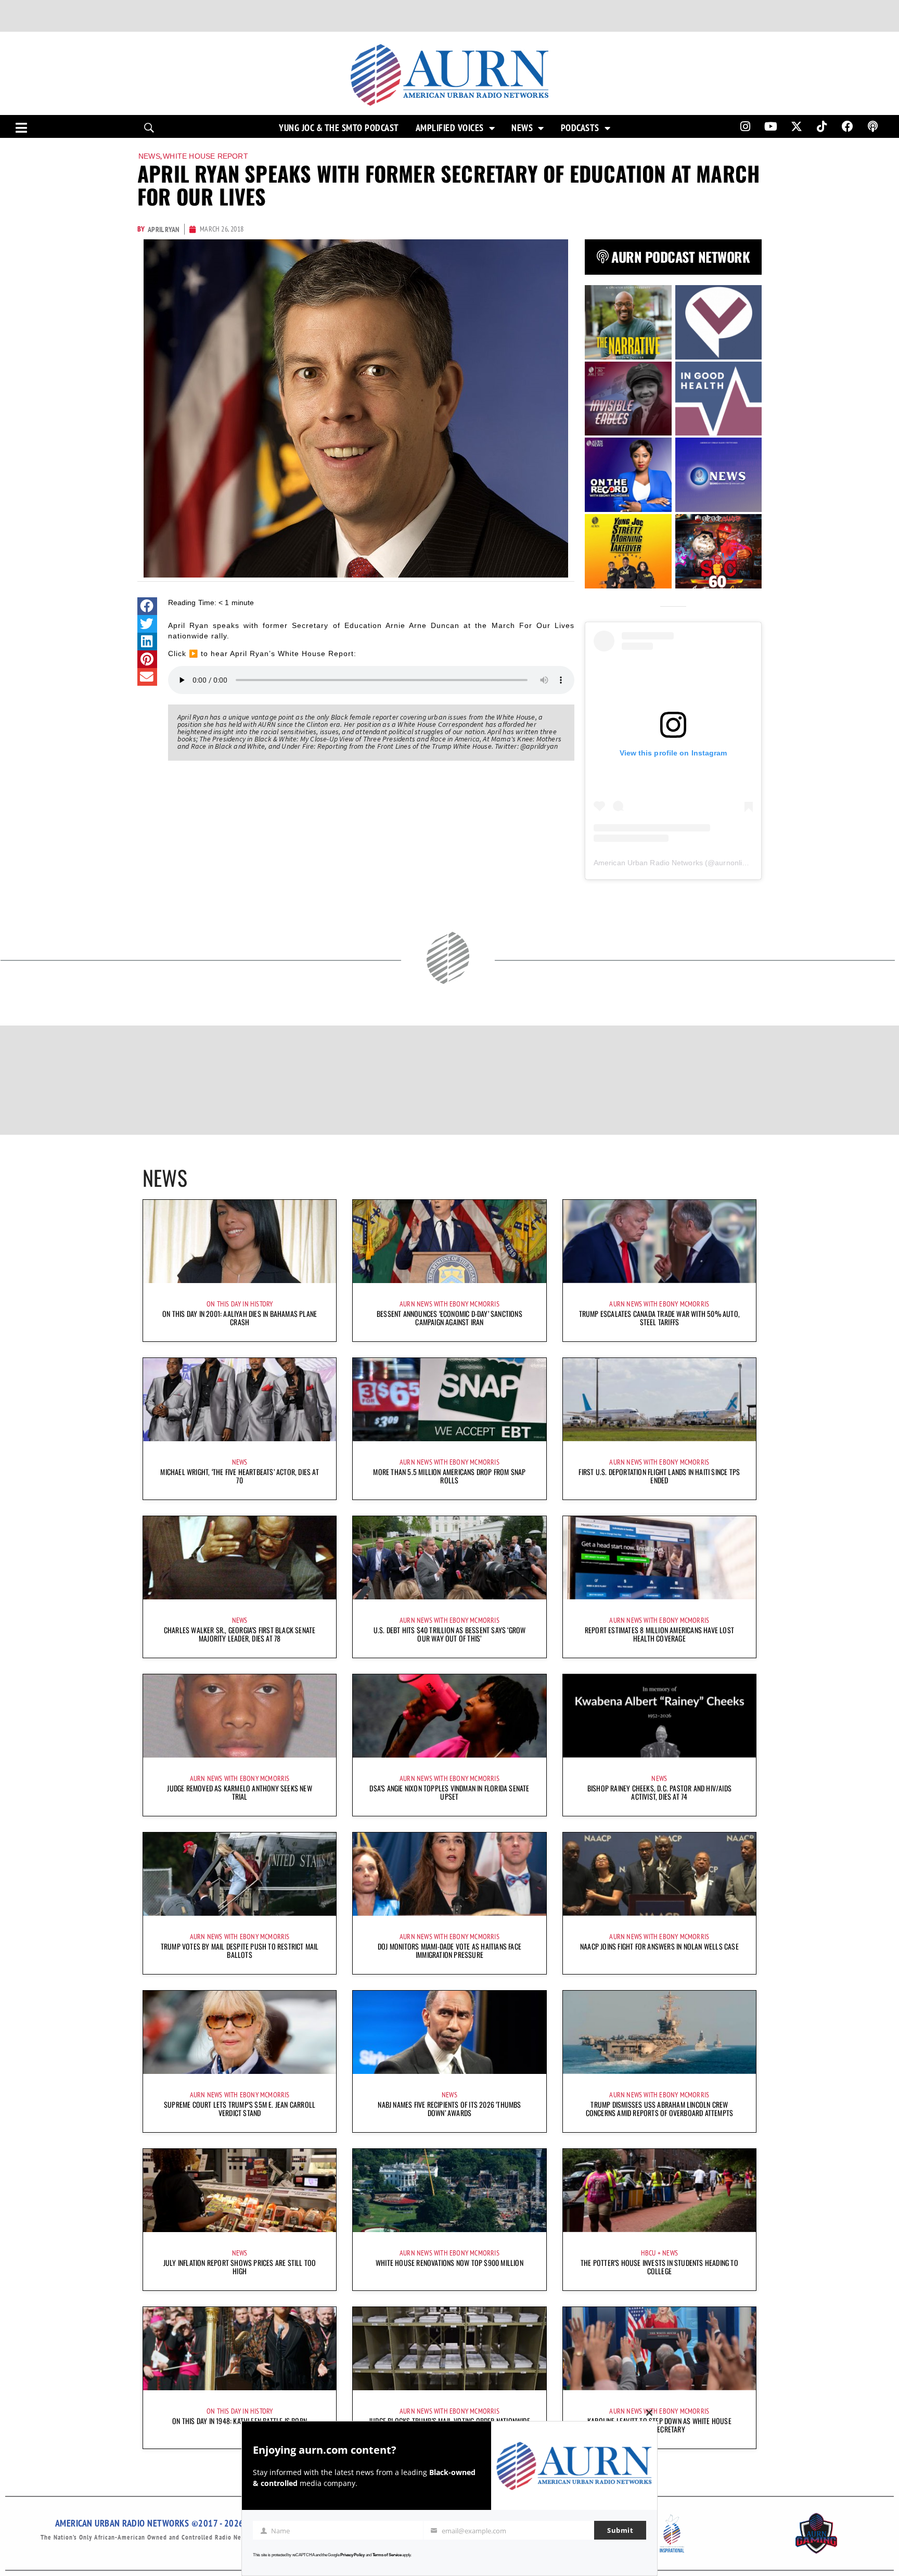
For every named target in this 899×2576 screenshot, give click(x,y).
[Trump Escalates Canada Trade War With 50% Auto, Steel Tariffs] (659, 1241)
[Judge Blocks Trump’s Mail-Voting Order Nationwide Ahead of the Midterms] (449, 2349)
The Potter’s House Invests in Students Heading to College (659, 2267)
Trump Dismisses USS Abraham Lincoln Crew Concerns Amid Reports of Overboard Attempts (660, 2109)
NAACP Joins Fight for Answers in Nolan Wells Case (659, 1946)
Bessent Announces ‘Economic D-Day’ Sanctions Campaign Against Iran (449, 1318)
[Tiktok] (822, 126)
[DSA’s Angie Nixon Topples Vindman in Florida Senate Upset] (449, 1716)
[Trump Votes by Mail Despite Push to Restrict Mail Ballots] (240, 1874)
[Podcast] (873, 126)
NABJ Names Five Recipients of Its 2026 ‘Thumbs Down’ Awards (449, 2109)
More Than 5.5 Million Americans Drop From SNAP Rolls (449, 1476)
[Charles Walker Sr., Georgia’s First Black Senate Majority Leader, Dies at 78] (240, 1558)
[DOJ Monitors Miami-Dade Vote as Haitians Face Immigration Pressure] (449, 1874)
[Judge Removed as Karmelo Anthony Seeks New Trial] (240, 1716)
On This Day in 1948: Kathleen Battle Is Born (240, 2421)
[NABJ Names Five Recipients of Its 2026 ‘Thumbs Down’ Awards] (449, 2032)
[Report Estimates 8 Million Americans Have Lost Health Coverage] (659, 1558)
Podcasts (580, 128)
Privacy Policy (352, 2555)
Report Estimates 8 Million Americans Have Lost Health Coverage (659, 1634)
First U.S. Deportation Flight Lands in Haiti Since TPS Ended (659, 1476)
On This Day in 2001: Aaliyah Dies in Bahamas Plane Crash (240, 1318)
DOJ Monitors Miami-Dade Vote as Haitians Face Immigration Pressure (449, 1950)
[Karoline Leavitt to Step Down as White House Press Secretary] (659, 2349)
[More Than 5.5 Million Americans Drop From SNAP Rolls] (449, 1400)
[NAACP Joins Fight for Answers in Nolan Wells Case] (659, 1874)
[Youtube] (771, 126)
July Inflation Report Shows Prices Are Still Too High (240, 2267)
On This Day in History (240, 1304)
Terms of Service (387, 2555)
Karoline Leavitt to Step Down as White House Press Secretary (659, 2425)
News (522, 128)
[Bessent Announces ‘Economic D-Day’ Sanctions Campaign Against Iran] (449, 1241)
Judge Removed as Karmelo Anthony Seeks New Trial (239, 1792)
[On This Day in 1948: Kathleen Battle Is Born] (240, 2349)
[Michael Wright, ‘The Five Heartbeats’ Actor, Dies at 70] (240, 1400)
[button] (147, 606)
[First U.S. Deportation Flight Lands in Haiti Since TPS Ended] (659, 1400)
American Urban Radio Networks (648, 863)
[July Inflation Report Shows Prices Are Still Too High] (240, 2190)
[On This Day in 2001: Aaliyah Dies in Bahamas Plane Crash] (240, 1241)
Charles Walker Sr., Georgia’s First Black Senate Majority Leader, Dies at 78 (240, 1634)
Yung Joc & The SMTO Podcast (339, 128)
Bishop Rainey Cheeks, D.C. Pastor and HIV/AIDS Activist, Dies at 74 (659, 1792)
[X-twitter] (797, 126)
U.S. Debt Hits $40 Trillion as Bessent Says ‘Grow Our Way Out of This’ (450, 1634)
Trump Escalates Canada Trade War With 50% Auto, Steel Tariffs (659, 1318)
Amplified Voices (450, 128)
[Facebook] (847, 126)
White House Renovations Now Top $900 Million (449, 2263)
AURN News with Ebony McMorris (449, 1304)
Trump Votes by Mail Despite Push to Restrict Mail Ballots (240, 1950)
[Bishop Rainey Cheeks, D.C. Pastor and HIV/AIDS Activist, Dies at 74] (659, 1716)
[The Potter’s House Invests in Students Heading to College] (659, 2190)
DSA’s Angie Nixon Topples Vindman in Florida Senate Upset (449, 1792)
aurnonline (733, 863)
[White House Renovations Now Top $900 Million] (449, 2190)
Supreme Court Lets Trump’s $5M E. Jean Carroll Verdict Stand (240, 2109)
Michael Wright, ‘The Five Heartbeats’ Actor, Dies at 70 (239, 1476)
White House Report (206, 156)
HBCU (648, 2253)
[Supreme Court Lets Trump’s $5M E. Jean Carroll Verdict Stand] (240, 2032)
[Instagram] (745, 126)
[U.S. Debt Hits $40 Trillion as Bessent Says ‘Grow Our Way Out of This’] (449, 1558)
